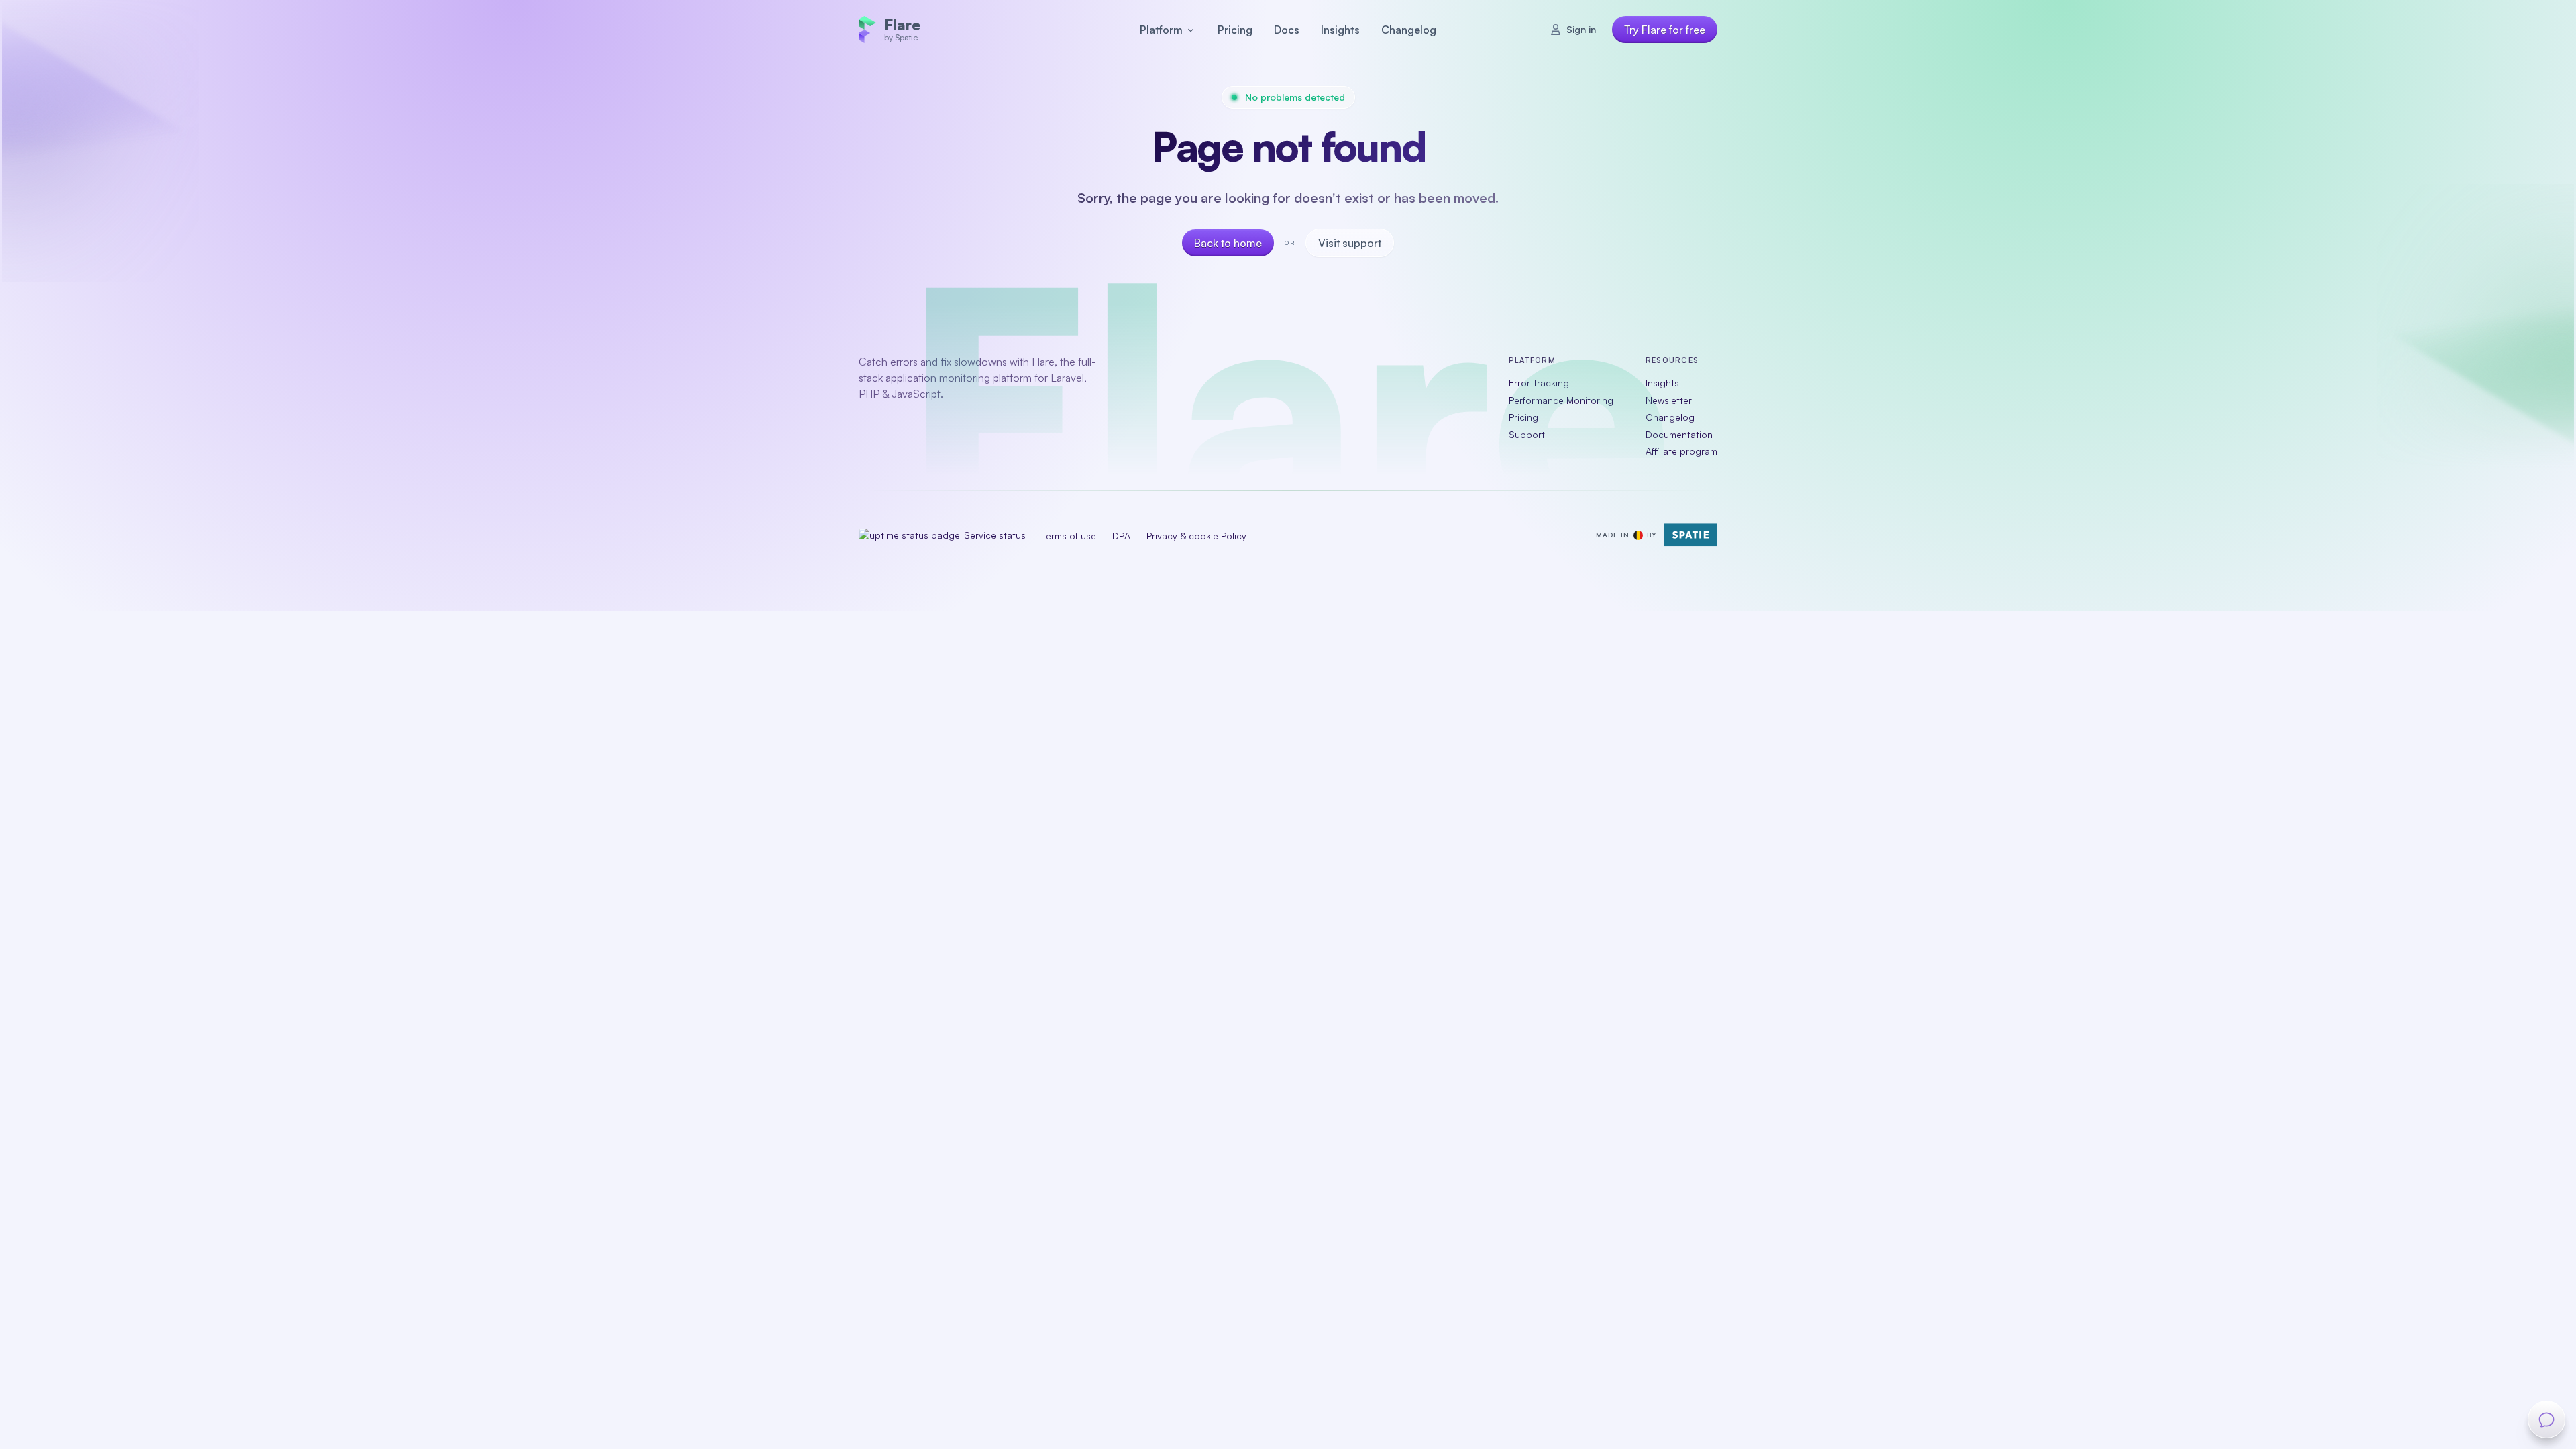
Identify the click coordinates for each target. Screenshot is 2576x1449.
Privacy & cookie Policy (1196, 535)
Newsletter (1669, 399)
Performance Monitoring (1561, 399)
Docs (1287, 30)
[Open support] (2546, 1419)
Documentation (1679, 434)
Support (1527, 434)
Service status (994, 535)
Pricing (1235, 30)
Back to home (1228, 243)
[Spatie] (1690, 535)
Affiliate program (1681, 451)
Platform (1161, 30)
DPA (1121, 535)
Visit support (1350, 243)
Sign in (1581, 29)
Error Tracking (1539, 383)
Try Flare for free (1665, 30)
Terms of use (1069, 535)
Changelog (1409, 30)
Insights (1340, 30)
